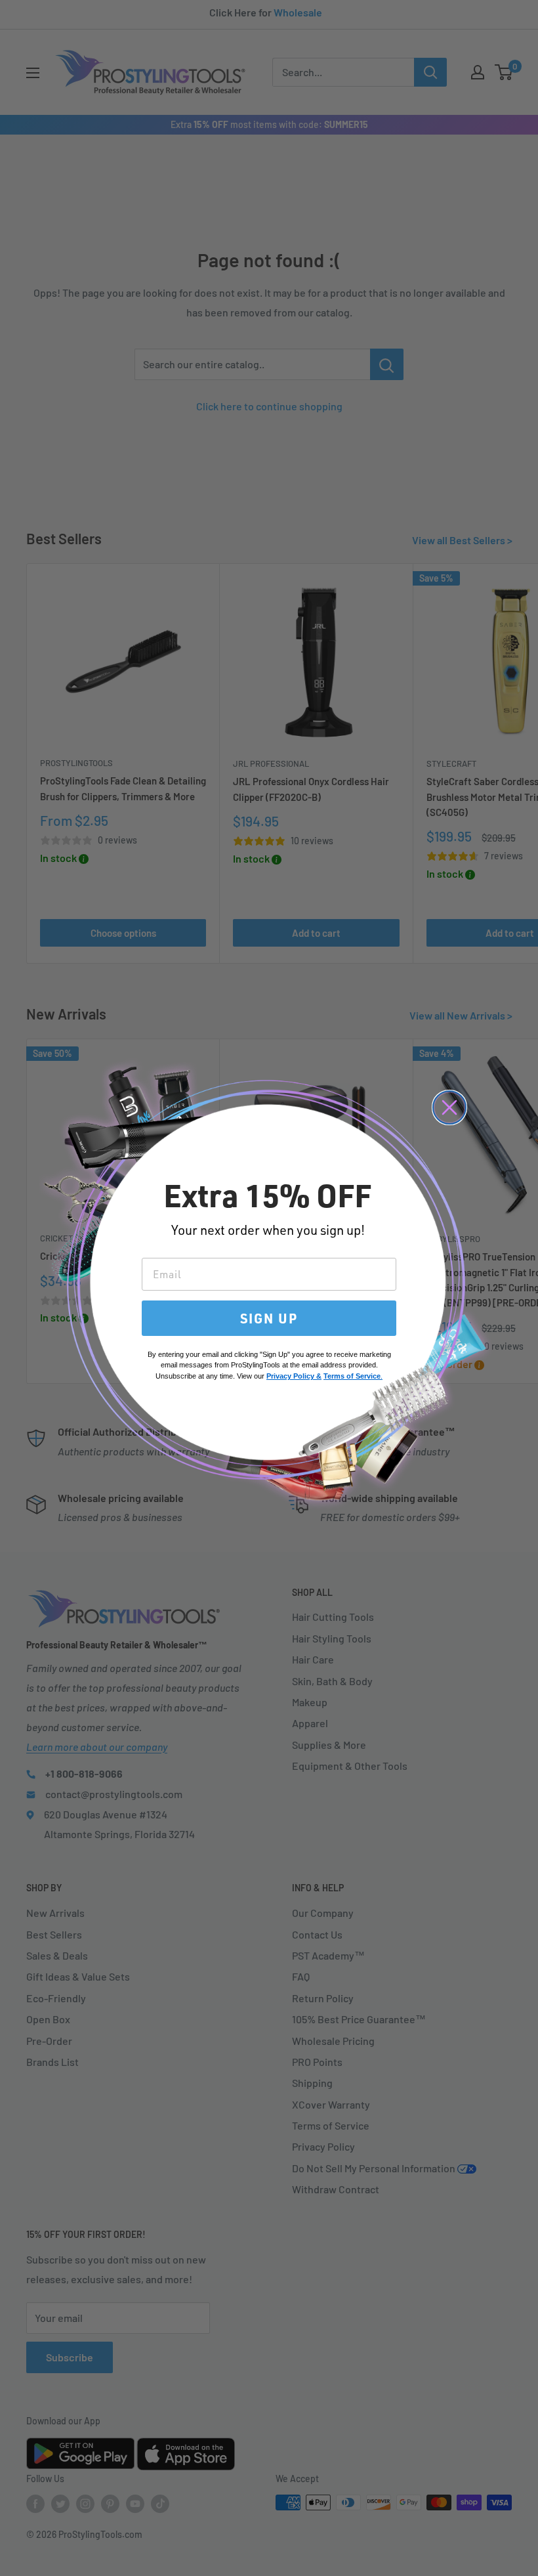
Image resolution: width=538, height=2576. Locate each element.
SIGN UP (269, 1318)
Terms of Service (352, 1376)
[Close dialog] (449, 1107)
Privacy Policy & (294, 1376)
